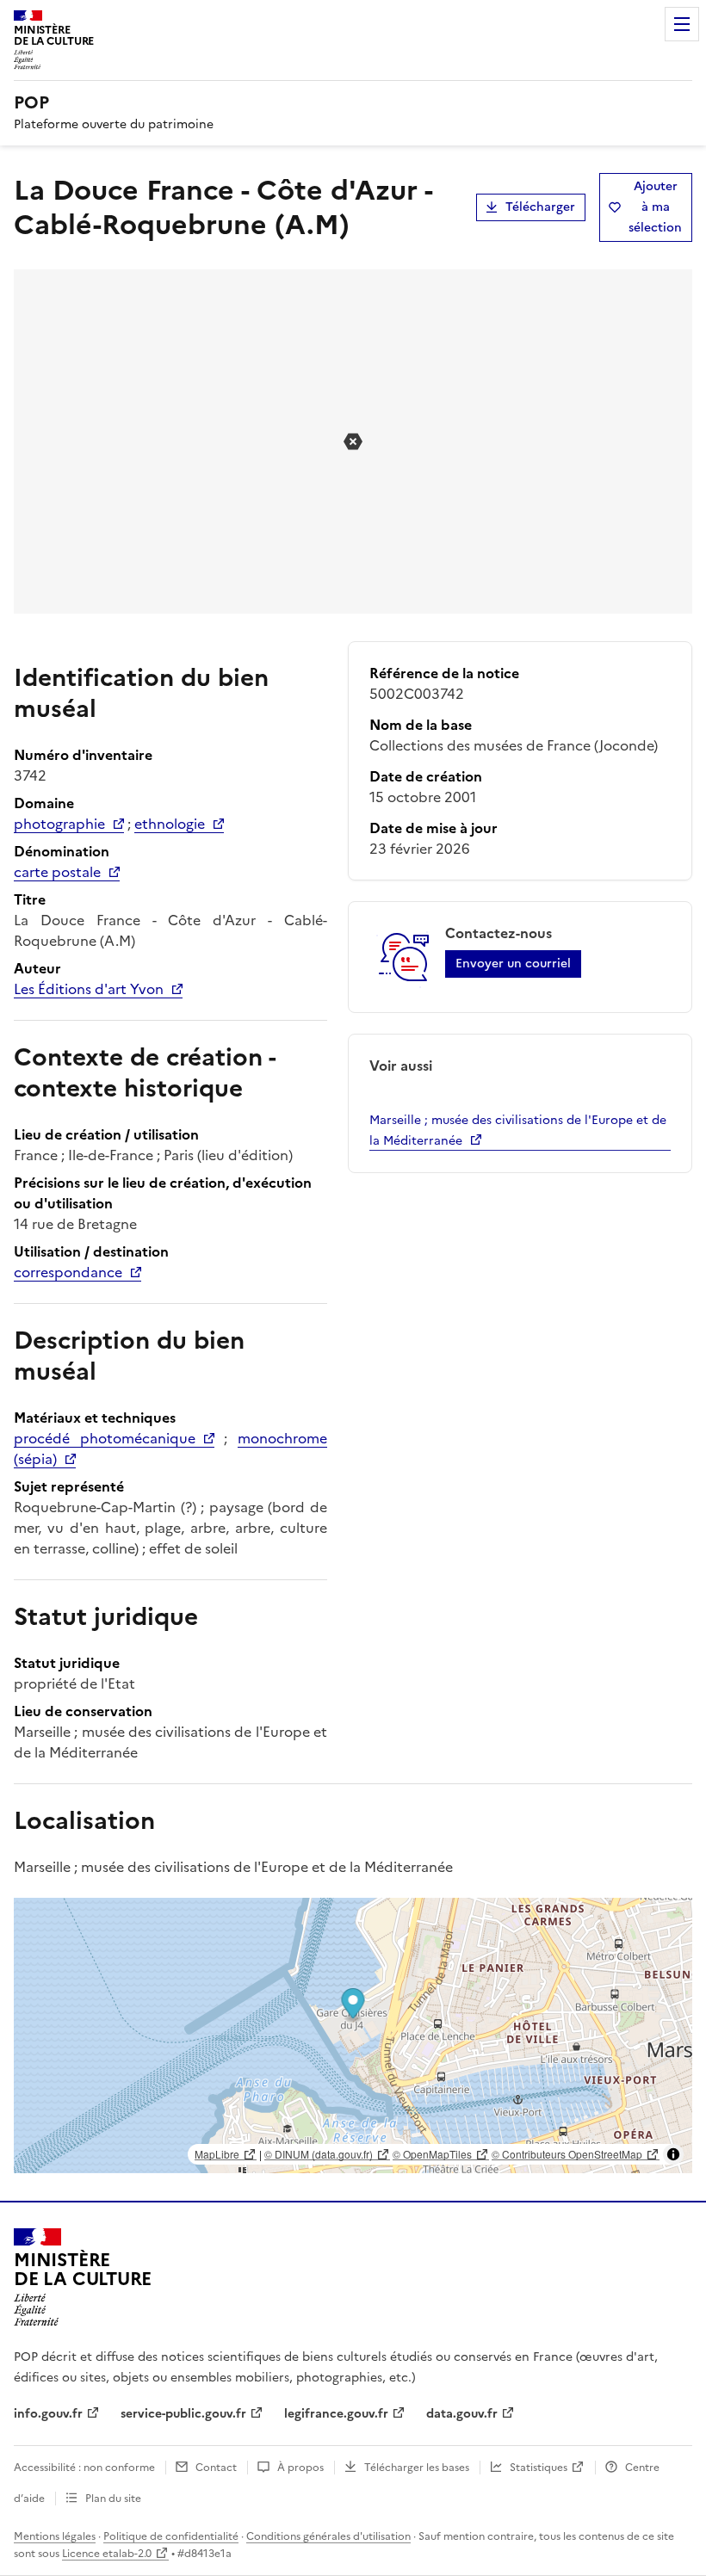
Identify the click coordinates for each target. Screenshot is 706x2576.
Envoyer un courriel (513, 964)
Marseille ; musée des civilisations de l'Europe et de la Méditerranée (518, 1130)
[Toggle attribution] (673, 2154)
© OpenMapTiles (432, 2154)
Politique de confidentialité (171, 2536)
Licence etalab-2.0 (107, 2554)
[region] (353, 2035)
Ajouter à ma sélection (655, 207)
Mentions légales (55, 2536)
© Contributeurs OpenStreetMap (567, 2154)
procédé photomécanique (105, 1438)
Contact (216, 2468)
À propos (300, 2468)
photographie (59, 824)
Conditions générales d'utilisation (328, 2536)
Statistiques (539, 2468)
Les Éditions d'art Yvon (89, 989)
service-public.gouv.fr (183, 2414)
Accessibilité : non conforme (84, 2468)
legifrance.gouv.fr (336, 2414)
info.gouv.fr (48, 2414)
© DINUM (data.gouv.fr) (319, 2154)
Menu (682, 24)
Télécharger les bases (417, 2468)
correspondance (68, 1272)
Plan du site (113, 2499)
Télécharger (540, 207)
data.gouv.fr (462, 2414)
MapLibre (217, 2154)
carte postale (57, 872)
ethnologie (170, 824)
